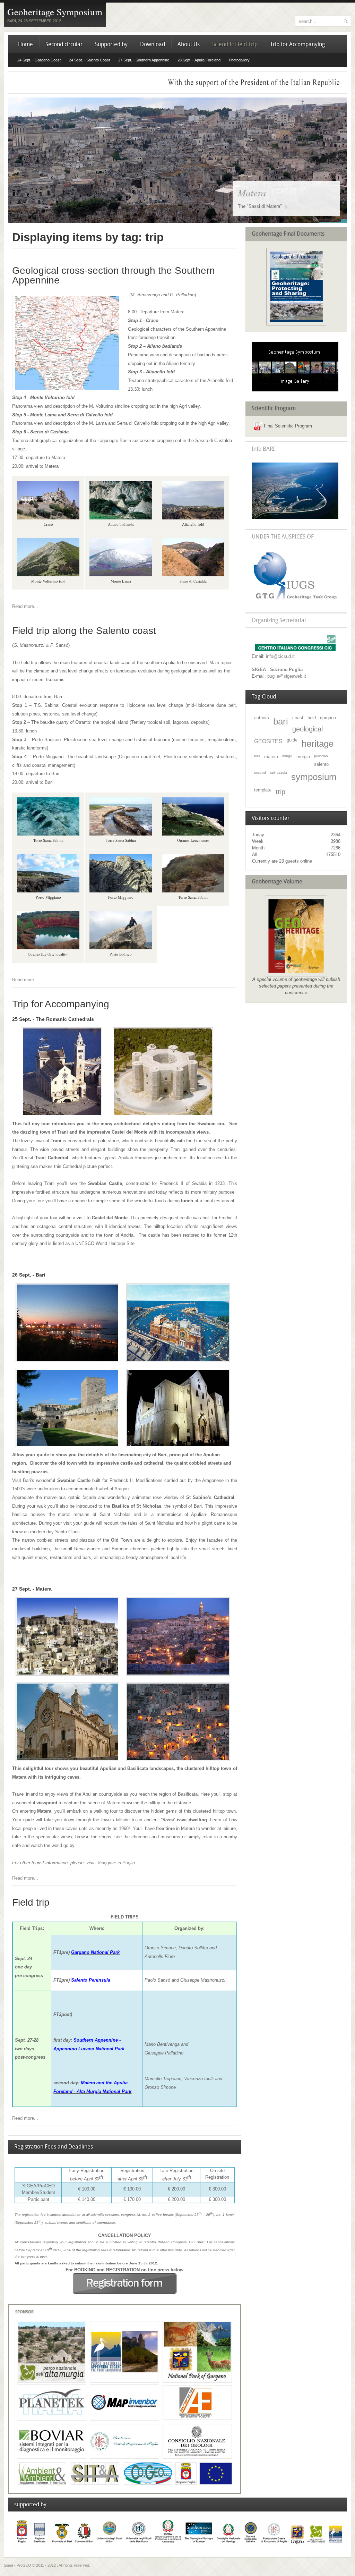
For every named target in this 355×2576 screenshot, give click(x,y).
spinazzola (279, 773)
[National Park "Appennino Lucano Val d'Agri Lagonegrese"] (124, 2381)
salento (321, 764)
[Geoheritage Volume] (296, 324)
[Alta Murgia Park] (52, 2381)
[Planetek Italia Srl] (52, 2421)
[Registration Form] (125, 2292)
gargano (328, 718)
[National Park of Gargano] (197, 2381)
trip (280, 792)
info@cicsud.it (280, 656)
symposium (314, 777)
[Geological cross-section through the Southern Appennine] (67, 392)
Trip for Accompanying (61, 1004)
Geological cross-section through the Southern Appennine (114, 275)
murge (287, 756)
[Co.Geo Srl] (148, 2483)
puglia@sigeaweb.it (287, 676)
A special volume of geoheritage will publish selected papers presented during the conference (296, 986)
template (263, 790)
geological (308, 729)
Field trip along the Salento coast (84, 631)
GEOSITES (268, 741)
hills (257, 756)
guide (292, 740)
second (260, 773)
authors (262, 718)
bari (281, 721)
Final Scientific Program (288, 426)
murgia (303, 757)
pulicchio (321, 756)
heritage (318, 744)
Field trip (31, 1902)
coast (298, 718)
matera (271, 757)
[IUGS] (295, 601)
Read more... (25, 606)
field (312, 718)
